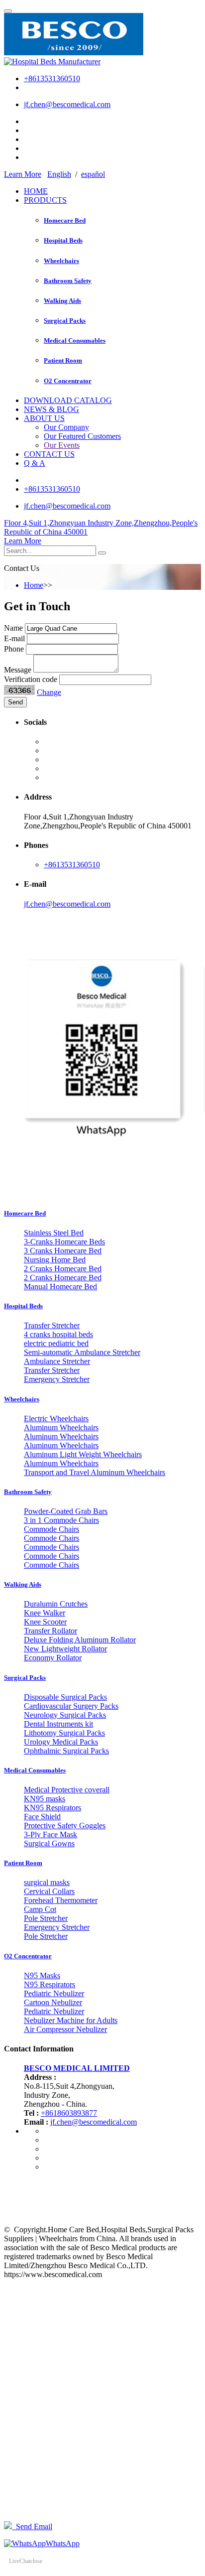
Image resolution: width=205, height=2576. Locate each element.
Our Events (62, 445)
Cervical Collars (49, 1891)
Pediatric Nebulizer (54, 1993)
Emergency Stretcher (57, 1379)
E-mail (14, 638)
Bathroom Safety (68, 281)
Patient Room (63, 360)
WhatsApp (63, 2543)
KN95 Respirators (52, 1808)
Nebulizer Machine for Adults (71, 2020)
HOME (36, 191)
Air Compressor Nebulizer (65, 2029)
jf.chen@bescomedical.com (67, 104)
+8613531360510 (52, 78)
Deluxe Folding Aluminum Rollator (80, 1640)
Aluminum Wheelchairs (61, 1427)
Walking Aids (62, 301)
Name (13, 628)
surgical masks (47, 1882)
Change (49, 692)
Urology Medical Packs (61, 1742)
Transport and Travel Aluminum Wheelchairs (95, 1472)
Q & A (35, 463)
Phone (14, 649)
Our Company (66, 427)
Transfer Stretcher (52, 1325)
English (59, 174)
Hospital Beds (63, 240)
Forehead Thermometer (61, 1900)
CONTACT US (49, 454)
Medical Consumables (75, 340)
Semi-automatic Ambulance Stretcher (82, 1352)
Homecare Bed (65, 220)
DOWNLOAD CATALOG (68, 400)
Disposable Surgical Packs (65, 1697)
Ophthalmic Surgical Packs (66, 1751)
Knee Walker (45, 1613)
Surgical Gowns (49, 1843)
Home (34, 585)
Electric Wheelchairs (56, 1419)
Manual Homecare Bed (60, 1287)
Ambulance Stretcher (57, 1361)
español (93, 174)
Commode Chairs (51, 1529)
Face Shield (42, 1817)
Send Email (32, 2526)
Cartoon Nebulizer (53, 2002)
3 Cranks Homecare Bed (63, 1251)
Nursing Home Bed (55, 1260)
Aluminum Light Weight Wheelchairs (83, 1454)
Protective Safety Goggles (65, 1826)
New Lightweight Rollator (65, 1649)
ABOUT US (44, 418)
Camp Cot (40, 1909)
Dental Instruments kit (58, 1724)
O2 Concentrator (68, 381)
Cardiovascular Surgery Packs (71, 1706)
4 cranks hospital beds (58, 1334)
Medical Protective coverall (67, 1790)
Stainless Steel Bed (54, 1233)
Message (18, 670)
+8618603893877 (69, 2113)
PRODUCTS (45, 200)
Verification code (31, 679)
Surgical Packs (65, 321)
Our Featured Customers (82, 436)
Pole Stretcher (46, 1918)
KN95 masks (45, 1799)
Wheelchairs (61, 261)
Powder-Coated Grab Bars (66, 1511)
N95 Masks (42, 1975)
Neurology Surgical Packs (65, 1715)
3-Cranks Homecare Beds (64, 1242)
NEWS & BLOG (51, 409)
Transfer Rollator (51, 1631)
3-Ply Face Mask (51, 1834)
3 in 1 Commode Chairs (61, 1520)
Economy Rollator (53, 1658)
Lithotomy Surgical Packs (64, 1733)
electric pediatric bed (56, 1343)
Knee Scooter (45, 1622)
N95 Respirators (50, 1984)
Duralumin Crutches (56, 1604)
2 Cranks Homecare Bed (63, 1269)
